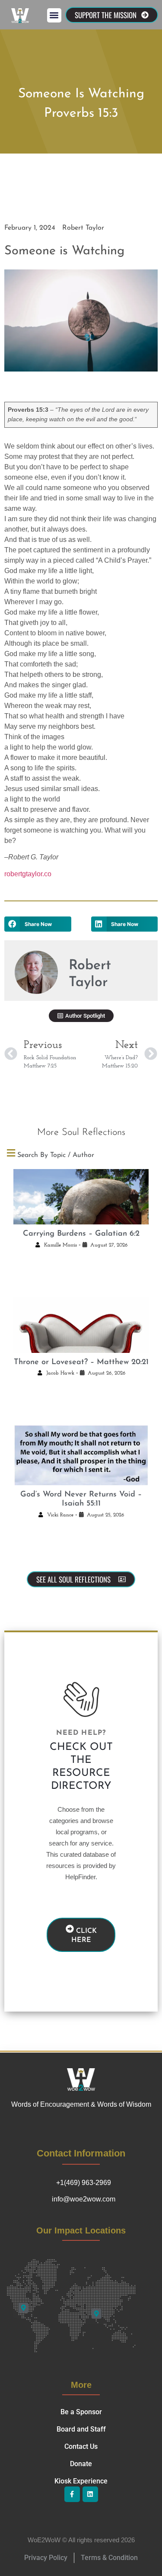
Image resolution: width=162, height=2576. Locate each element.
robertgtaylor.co (28, 874)
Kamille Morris (60, 1245)
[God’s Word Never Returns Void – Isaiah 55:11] (81, 1455)
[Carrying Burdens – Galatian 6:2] (81, 1197)
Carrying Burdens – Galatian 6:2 (81, 1234)
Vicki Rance (60, 1515)
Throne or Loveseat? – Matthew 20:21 (81, 1362)
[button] (54, 15)
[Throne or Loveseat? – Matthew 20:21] (81, 1325)
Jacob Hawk (60, 1373)
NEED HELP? (81, 1733)
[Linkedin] (90, 2494)
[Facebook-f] (72, 2494)
